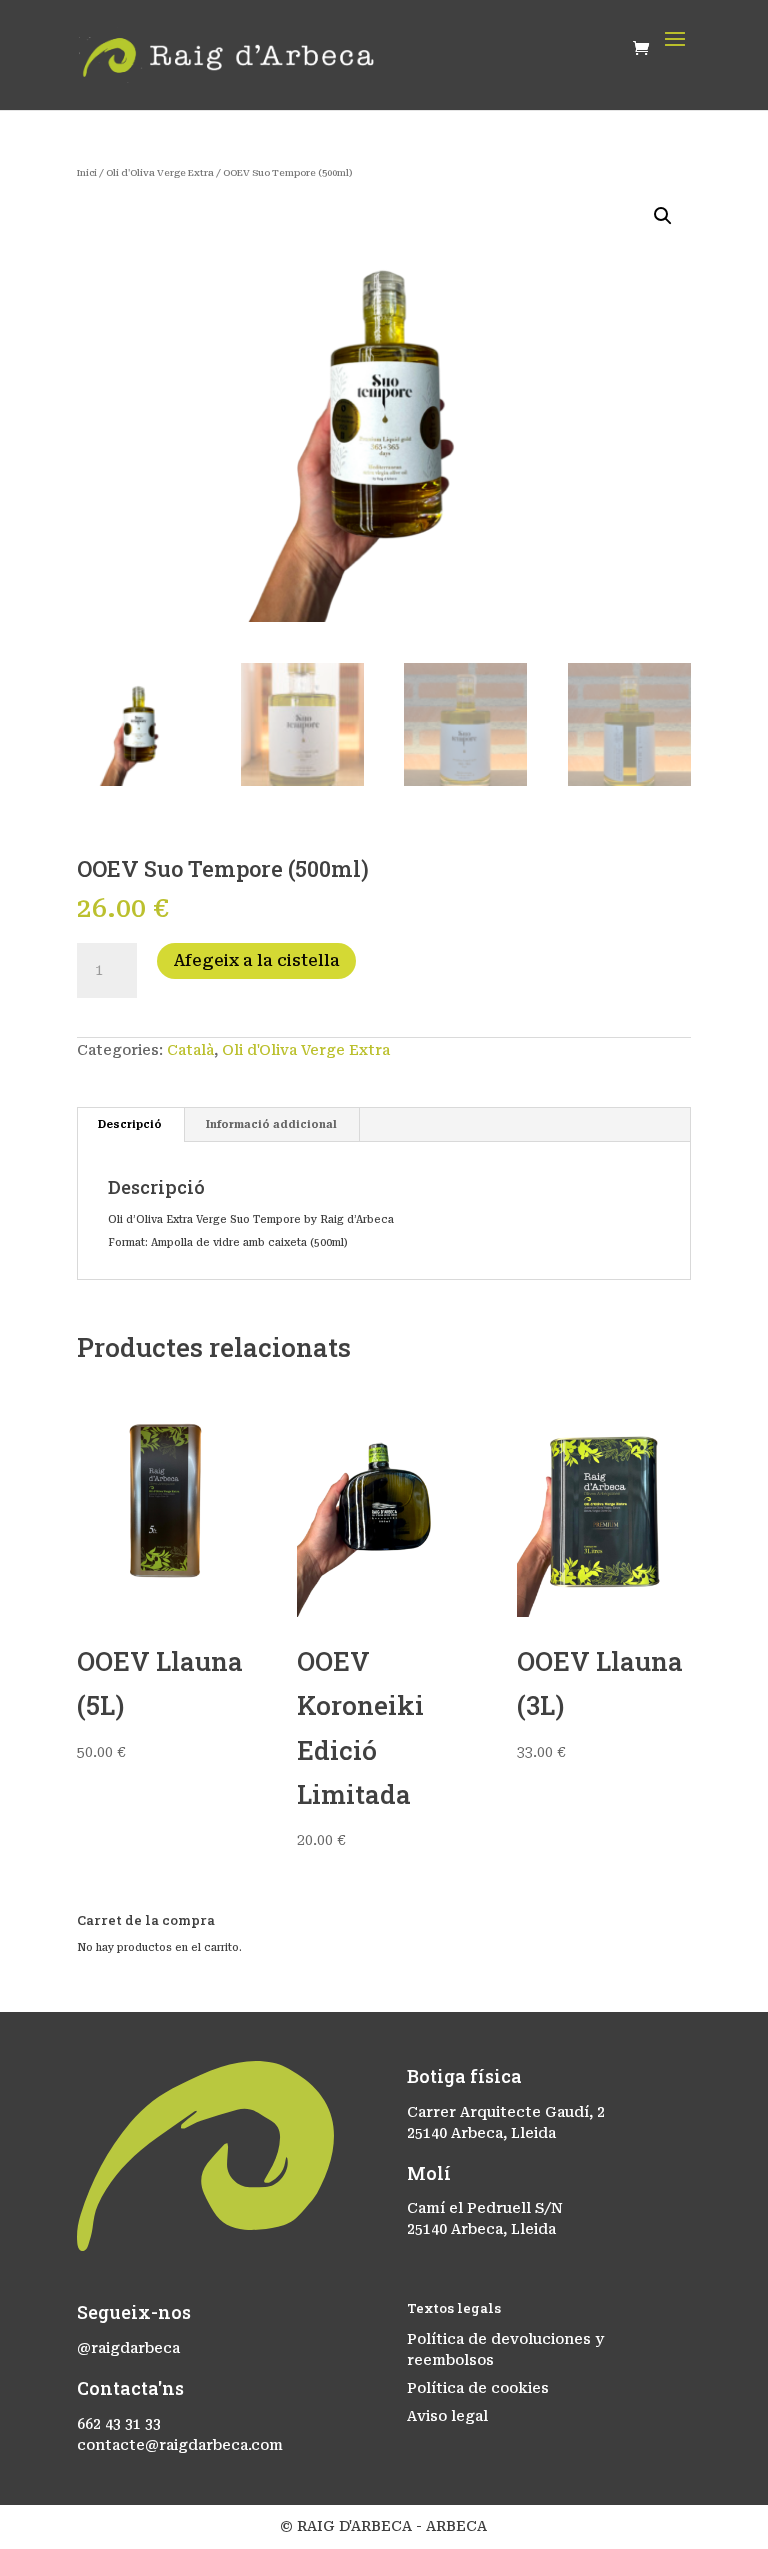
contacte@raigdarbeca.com (180, 2445)
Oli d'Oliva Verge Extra (160, 172)
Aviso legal (447, 2416)
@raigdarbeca (128, 2348)
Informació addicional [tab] (271, 1124)
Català (190, 1050)
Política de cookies (478, 2388)
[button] (663, 216)
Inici (87, 172)
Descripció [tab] (130, 1124)
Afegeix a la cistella (256, 960)
